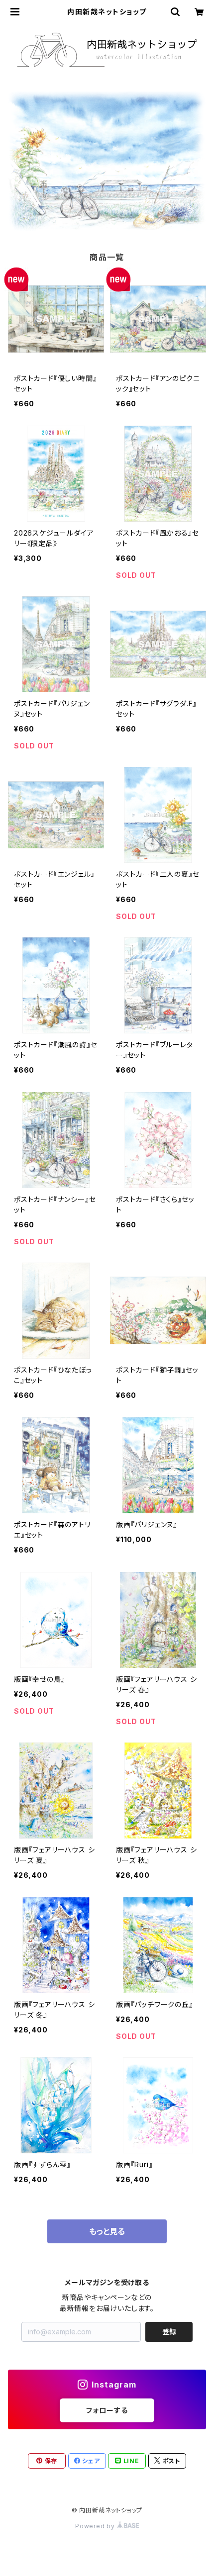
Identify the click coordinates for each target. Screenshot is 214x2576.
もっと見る (107, 2231)
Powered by (96, 2526)
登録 (169, 2332)
